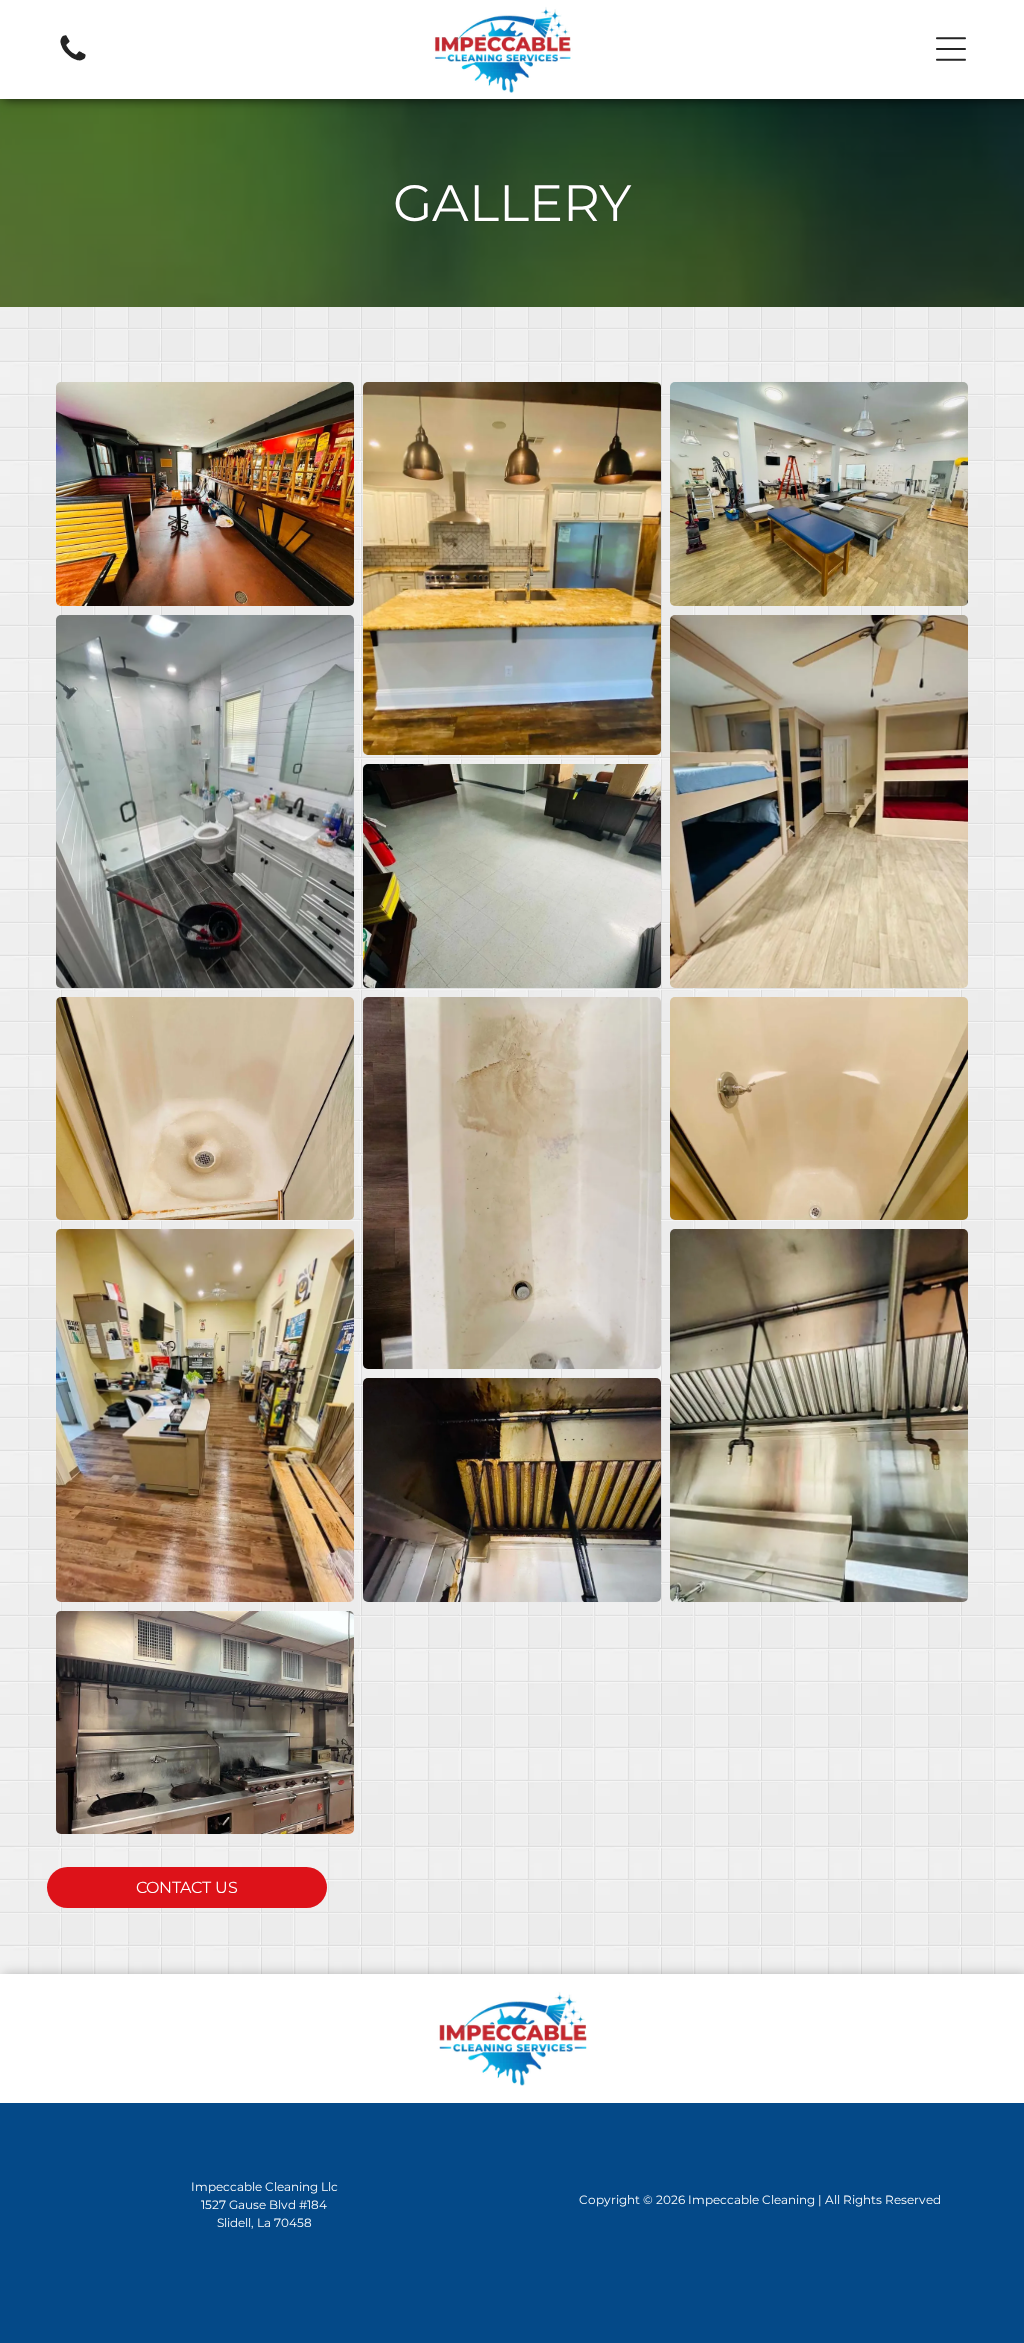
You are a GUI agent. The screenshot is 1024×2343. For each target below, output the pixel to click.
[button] (951, 49)
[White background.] (73, 59)
